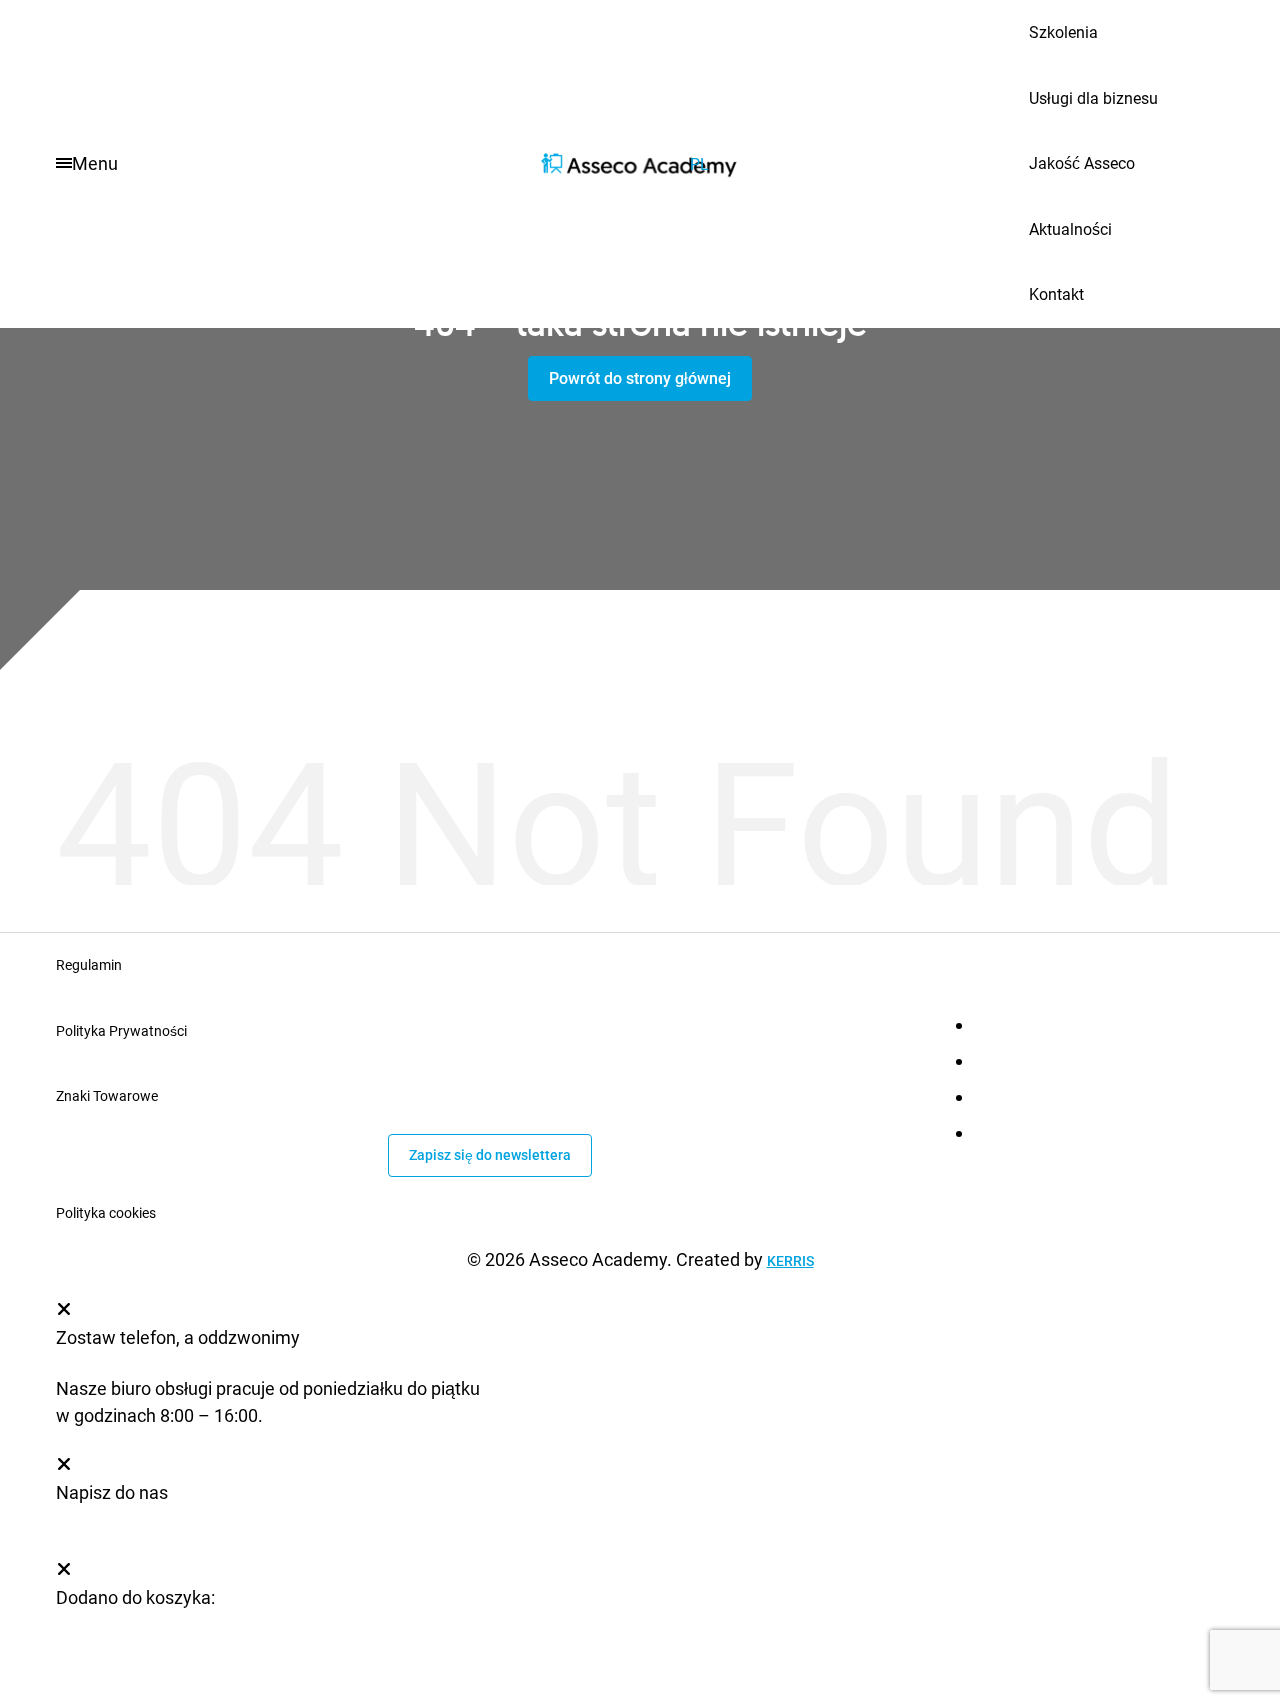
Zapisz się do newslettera (490, 1155)
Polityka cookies (106, 1213)
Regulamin (89, 965)
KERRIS (790, 1261)
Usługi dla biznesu (1093, 98)
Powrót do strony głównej (640, 378)
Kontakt (1056, 294)
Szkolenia (1063, 32)
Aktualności (1070, 229)
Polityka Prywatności (121, 1031)
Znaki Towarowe (107, 1096)
